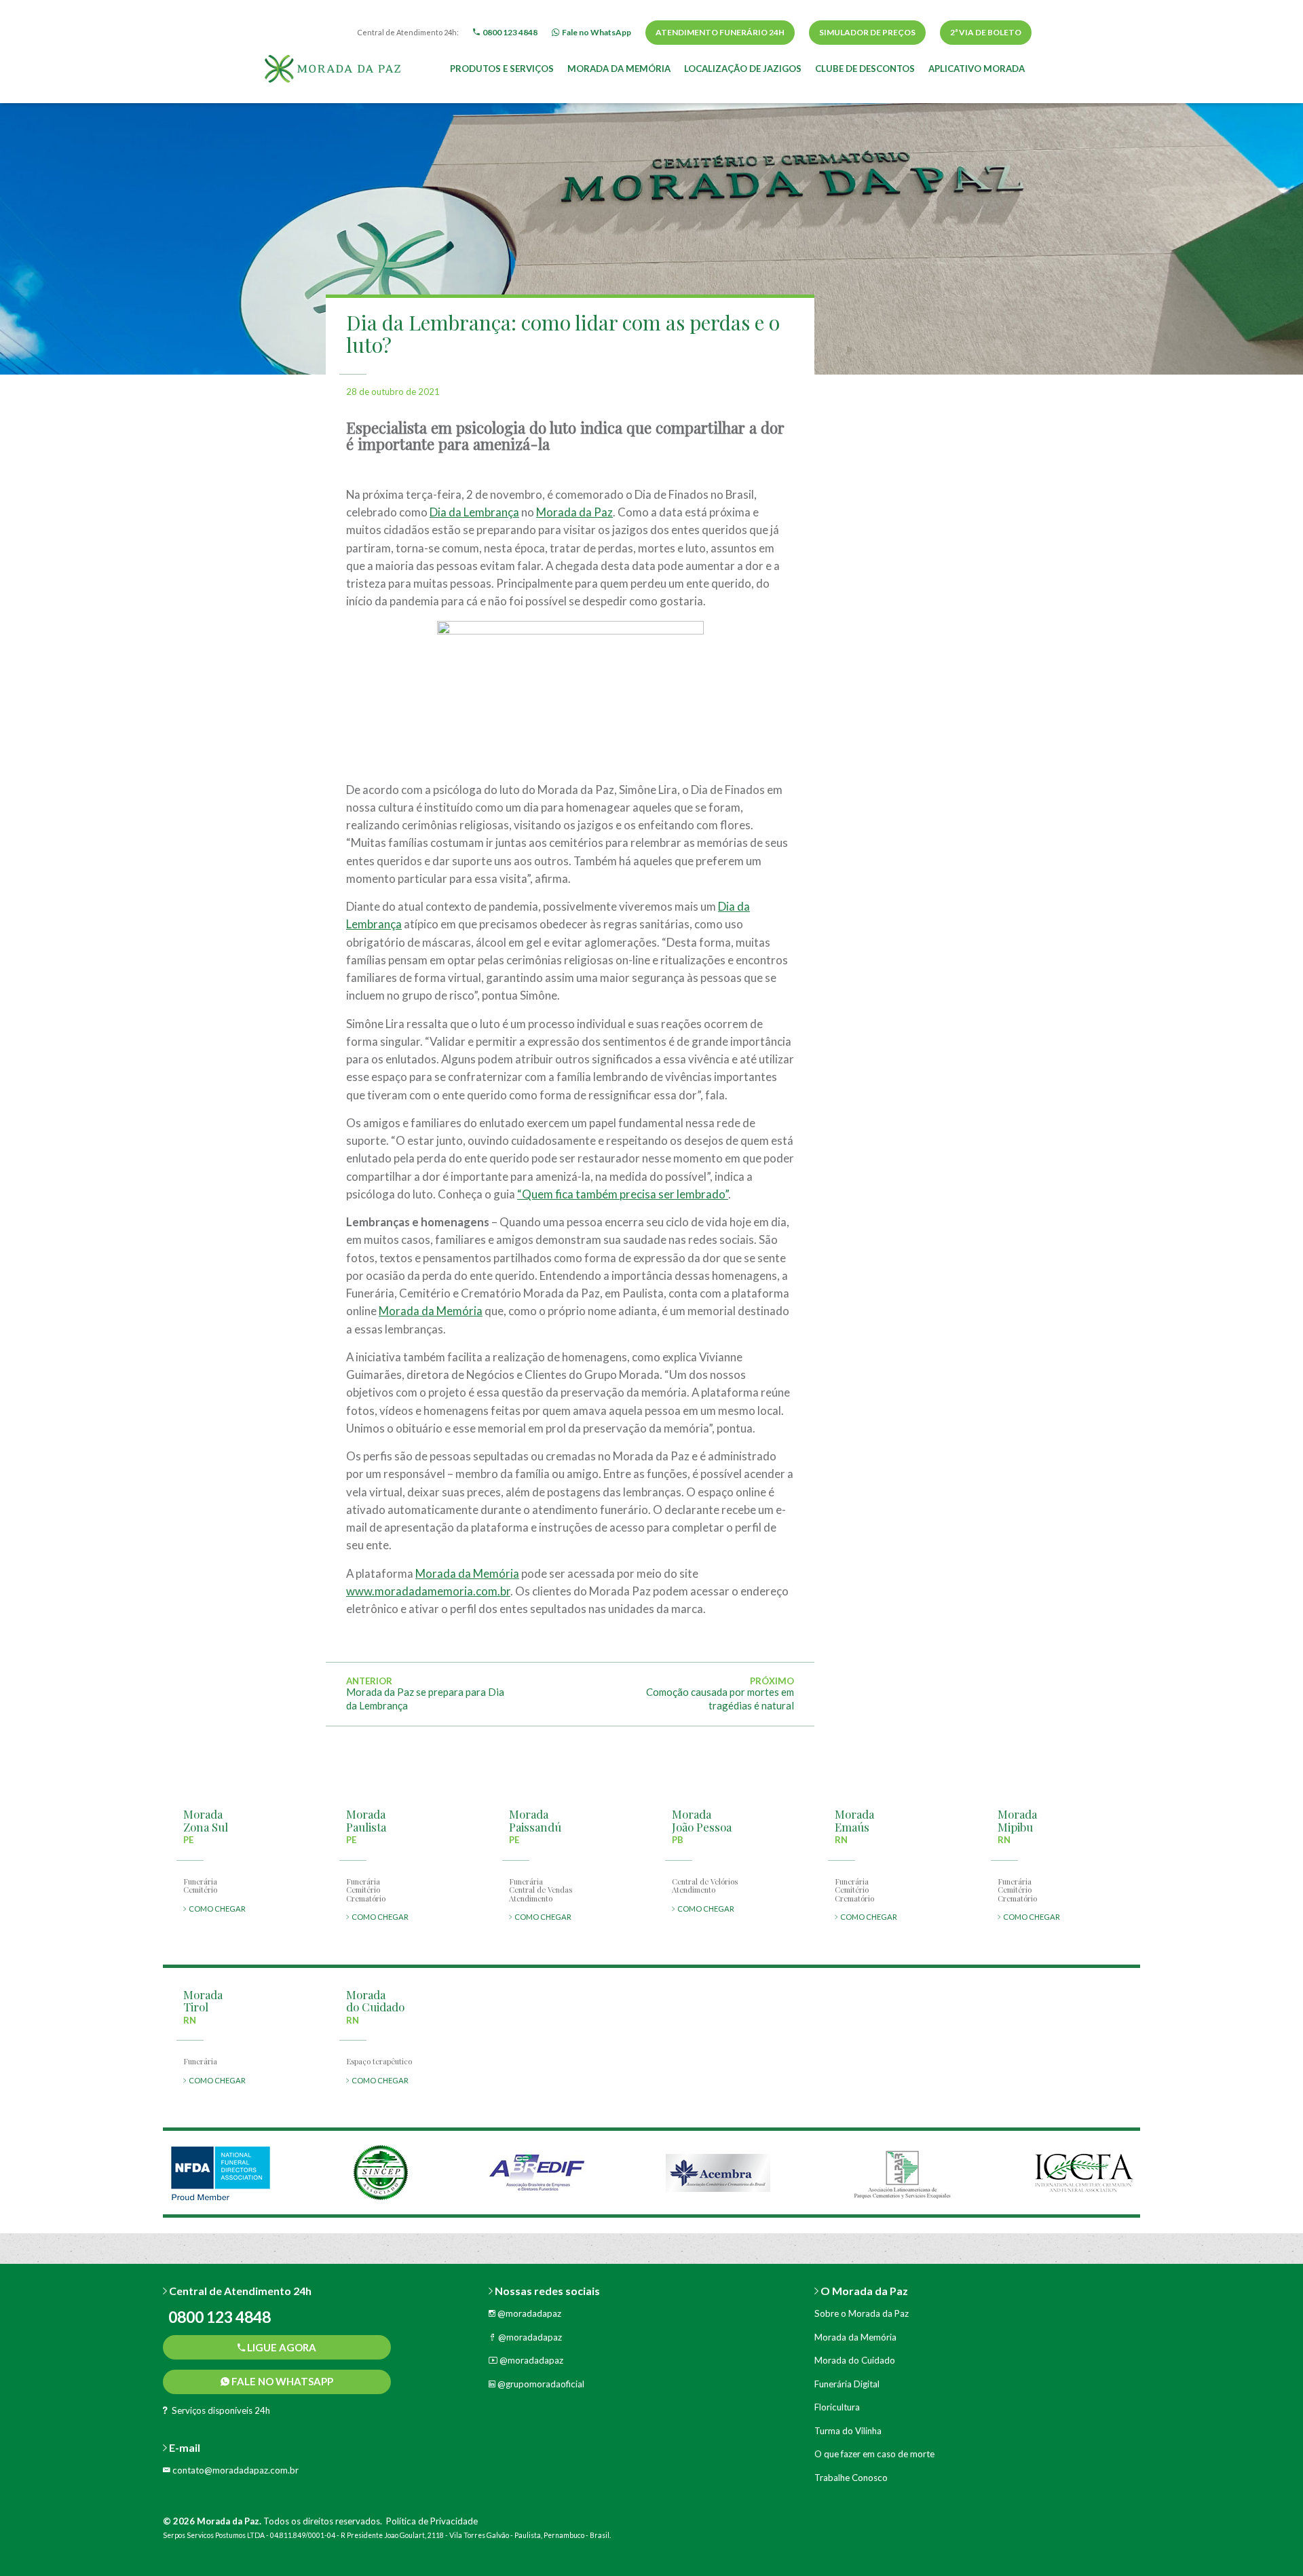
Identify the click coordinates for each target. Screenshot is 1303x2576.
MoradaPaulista (366, 1820)
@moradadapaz (528, 2313)
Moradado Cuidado (375, 2001)
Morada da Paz (574, 512)
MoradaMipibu (1017, 1820)
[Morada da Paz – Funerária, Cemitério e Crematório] (333, 67)
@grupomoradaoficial (540, 2384)
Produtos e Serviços (502, 69)
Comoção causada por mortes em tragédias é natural (720, 1699)
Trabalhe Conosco (851, 2478)
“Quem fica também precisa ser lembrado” (623, 1194)
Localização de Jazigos (743, 69)
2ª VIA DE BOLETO (986, 32)
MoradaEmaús (854, 1820)
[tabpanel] (221, 2173)
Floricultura (837, 2407)
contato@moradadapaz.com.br (234, 2470)
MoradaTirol (203, 2001)
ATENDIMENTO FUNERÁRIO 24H (720, 32)
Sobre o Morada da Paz (862, 2313)
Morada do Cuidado (855, 2360)
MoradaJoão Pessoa (702, 1820)
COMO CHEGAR (216, 1909)
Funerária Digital (847, 2384)
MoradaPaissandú (535, 1820)
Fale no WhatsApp (281, 2381)
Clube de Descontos (865, 69)
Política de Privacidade (432, 2521)
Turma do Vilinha (848, 2431)
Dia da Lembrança (474, 512)
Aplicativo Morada (977, 69)
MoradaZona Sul (206, 1820)
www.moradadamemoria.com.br (428, 1591)
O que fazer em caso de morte (874, 2454)
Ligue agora (281, 2347)
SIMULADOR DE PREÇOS (867, 32)
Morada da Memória (619, 69)
